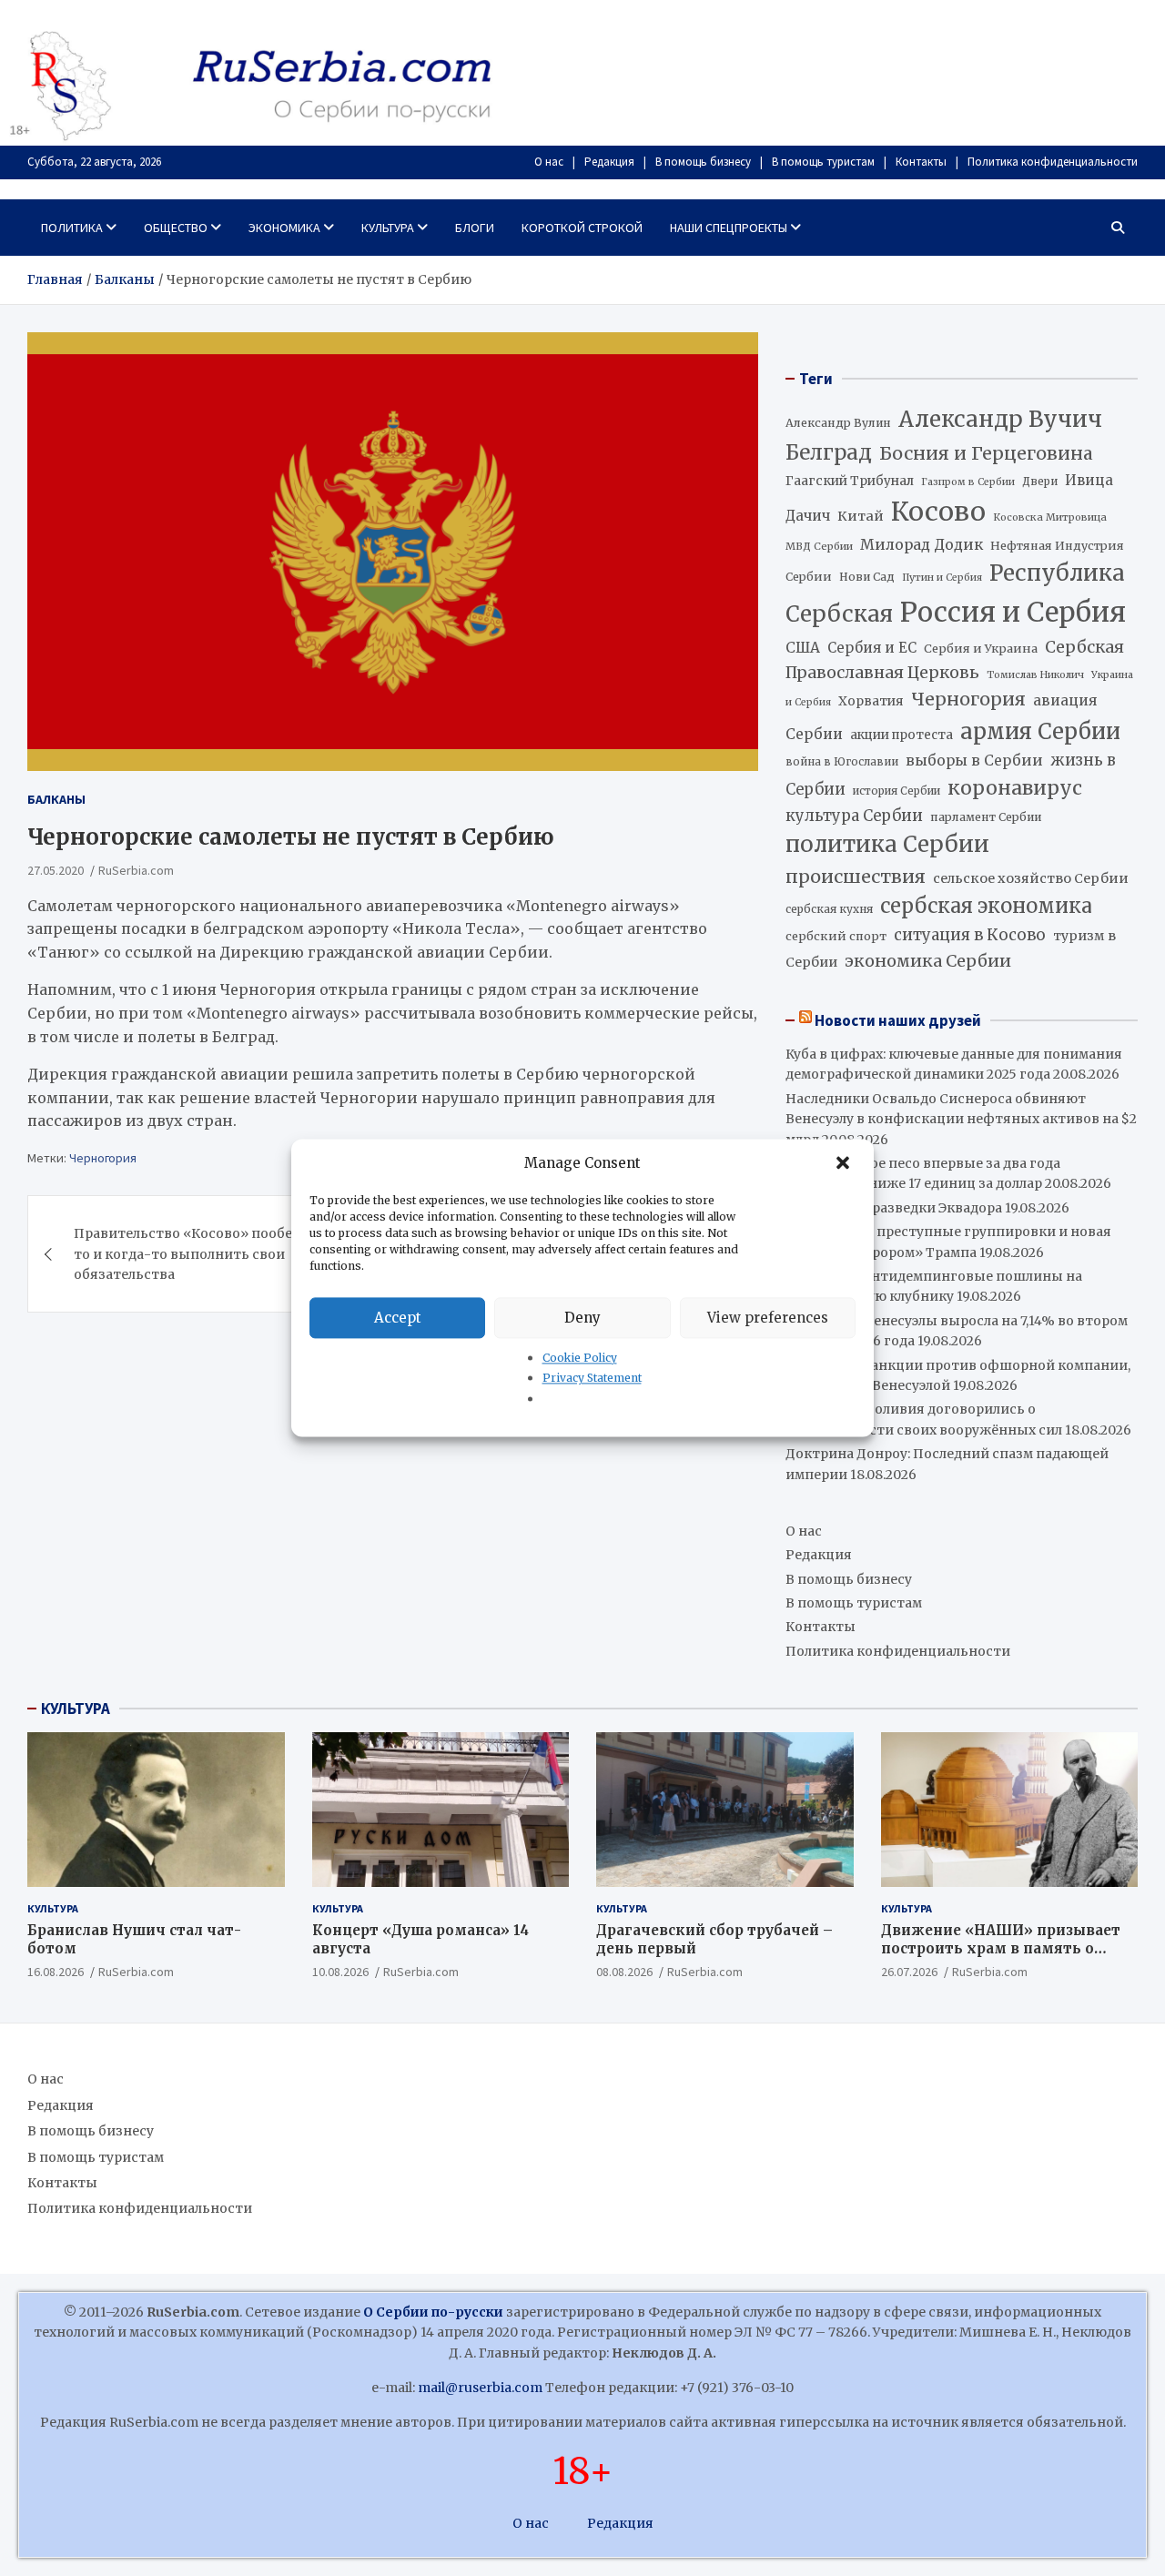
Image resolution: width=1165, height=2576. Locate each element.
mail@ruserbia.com (480, 2388)
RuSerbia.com (136, 870)
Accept (398, 1318)
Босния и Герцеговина (986, 453)
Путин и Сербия (942, 578)
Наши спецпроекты (729, 228)
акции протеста (902, 735)
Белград (829, 452)
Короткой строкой (582, 228)
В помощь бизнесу (703, 162)
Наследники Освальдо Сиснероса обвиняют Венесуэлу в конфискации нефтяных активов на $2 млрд (961, 1119)
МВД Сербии (819, 546)
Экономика (284, 228)
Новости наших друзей (898, 1020)
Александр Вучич (1000, 419)
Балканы (56, 799)
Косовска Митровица (1050, 517)
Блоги (475, 228)
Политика (72, 228)
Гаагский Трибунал (850, 481)
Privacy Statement (592, 1379)
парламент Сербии (986, 817)
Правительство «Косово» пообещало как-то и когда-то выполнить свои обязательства (218, 1254)
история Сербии (897, 791)
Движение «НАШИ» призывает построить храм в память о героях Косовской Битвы (1001, 1948)
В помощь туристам (823, 162)
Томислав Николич (1035, 675)
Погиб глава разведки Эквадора (894, 1208)
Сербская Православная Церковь (955, 660)
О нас (549, 162)
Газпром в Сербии (968, 482)
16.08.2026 (56, 1972)
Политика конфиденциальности (1053, 162)
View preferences (768, 1318)
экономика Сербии (928, 961)
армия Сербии (1040, 731)
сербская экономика (986, 906)
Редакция (609, 162)
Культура (388, 228)
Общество (176, 228)
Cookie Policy (580, 1358)
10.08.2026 (340, 1972)
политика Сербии (887, 844)
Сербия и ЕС (872, 648)
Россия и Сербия (1013, 612)
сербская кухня (829, 909)
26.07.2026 (909, 1972)
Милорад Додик (922, 544)
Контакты (921, 162)
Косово (938, 512)
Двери (1040, 481)
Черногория (103, 1158)
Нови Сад (867, 577)
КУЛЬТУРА (76, 1709)
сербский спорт (836, 936)
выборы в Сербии (974, 761)
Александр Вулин (838, 423)
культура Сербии (854, 816)
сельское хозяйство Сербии (1031, 878)
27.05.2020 (56, 870)
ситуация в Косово (970, 935)
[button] (845, 1163)
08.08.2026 (624, 1972)
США (803, 648)
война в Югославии (842, 762)
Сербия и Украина (981, 649)
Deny (582, 1318)
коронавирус (1015, 788)
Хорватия (871, 701)
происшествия (856, 877)
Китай (861, 516)
